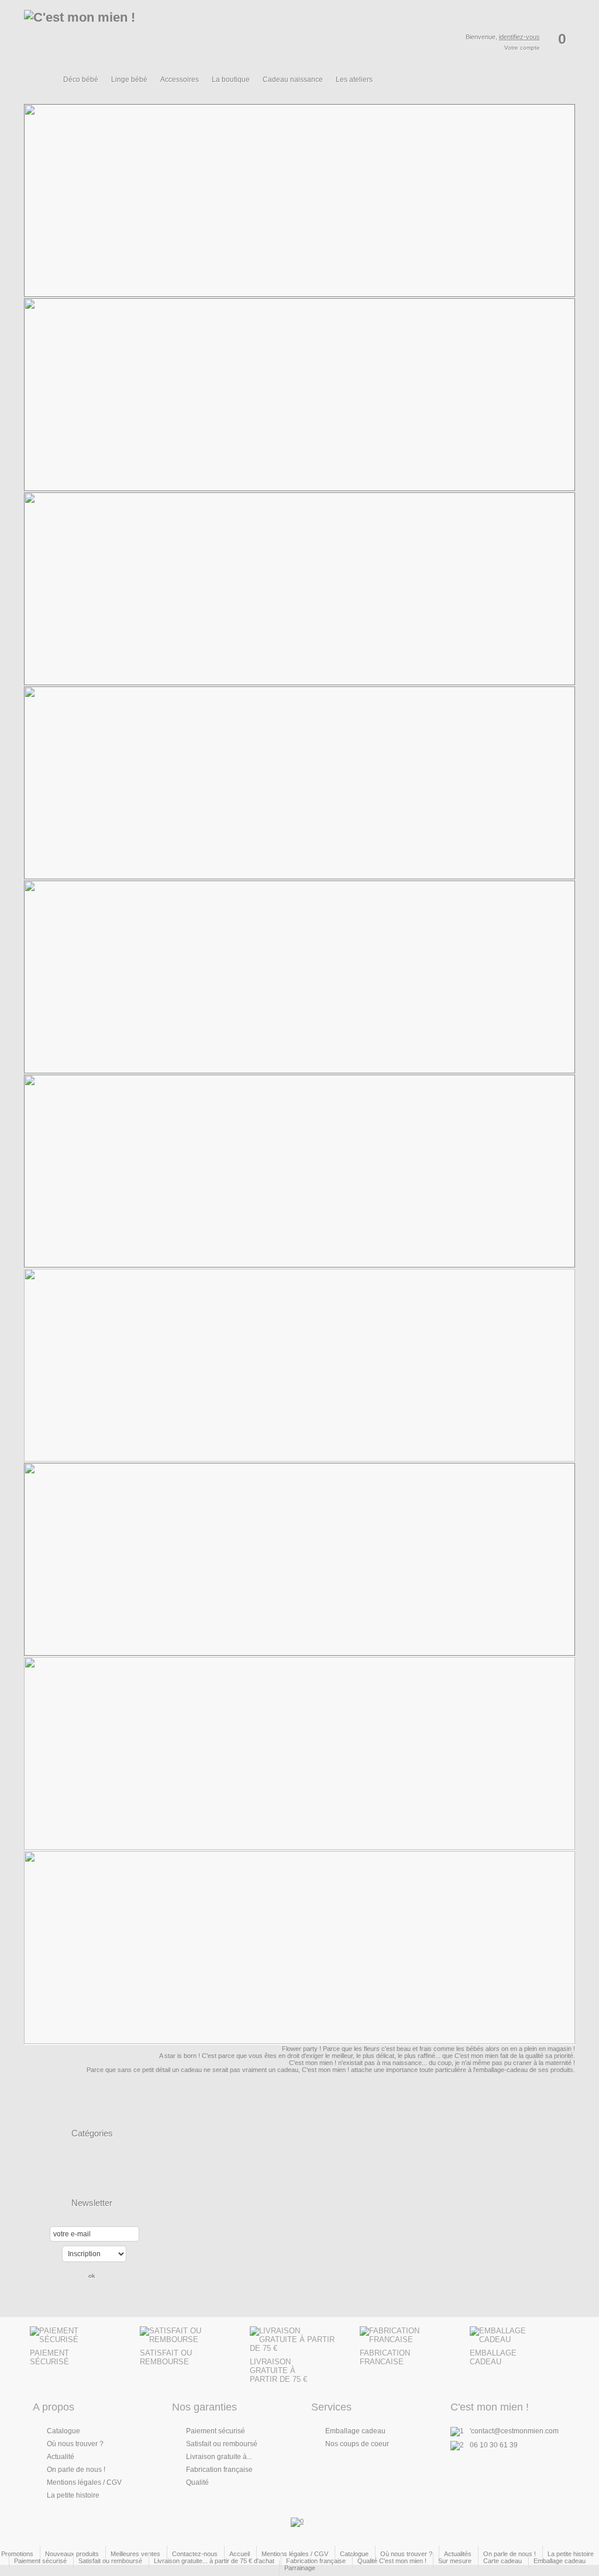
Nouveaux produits (72, 2554)
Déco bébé (81, 80)
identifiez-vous (519, 37)
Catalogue (63, 2431)
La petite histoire (73, 2495)
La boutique (231, 80)
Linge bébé (129, 80)
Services (331, 2407)
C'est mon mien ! (490, 2407)
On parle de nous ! (76, 2470)
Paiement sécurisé (216, 2431)
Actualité (61, 2457)
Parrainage (300, 2568)
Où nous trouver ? (75, 2444)
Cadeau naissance (293, 80)
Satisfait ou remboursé (222, 2444)
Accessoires (180, 80)
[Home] (46, 86)
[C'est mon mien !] (123, 37)
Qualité (197, 2482)
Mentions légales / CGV (84, 2482)
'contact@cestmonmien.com (514, 2431)
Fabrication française (219, 2470)
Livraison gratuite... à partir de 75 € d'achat (214, 2561)
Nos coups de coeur (357, 2444)
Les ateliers (354, 80)
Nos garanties (204, 2407)
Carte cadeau (502, 2561)
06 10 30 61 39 (494, 2445)
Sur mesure (455, 2561)
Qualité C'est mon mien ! (392, 2561)
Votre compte (522, 48)
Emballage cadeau (355, 2431)
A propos (54, 2407)
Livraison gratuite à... (219, 2457)
